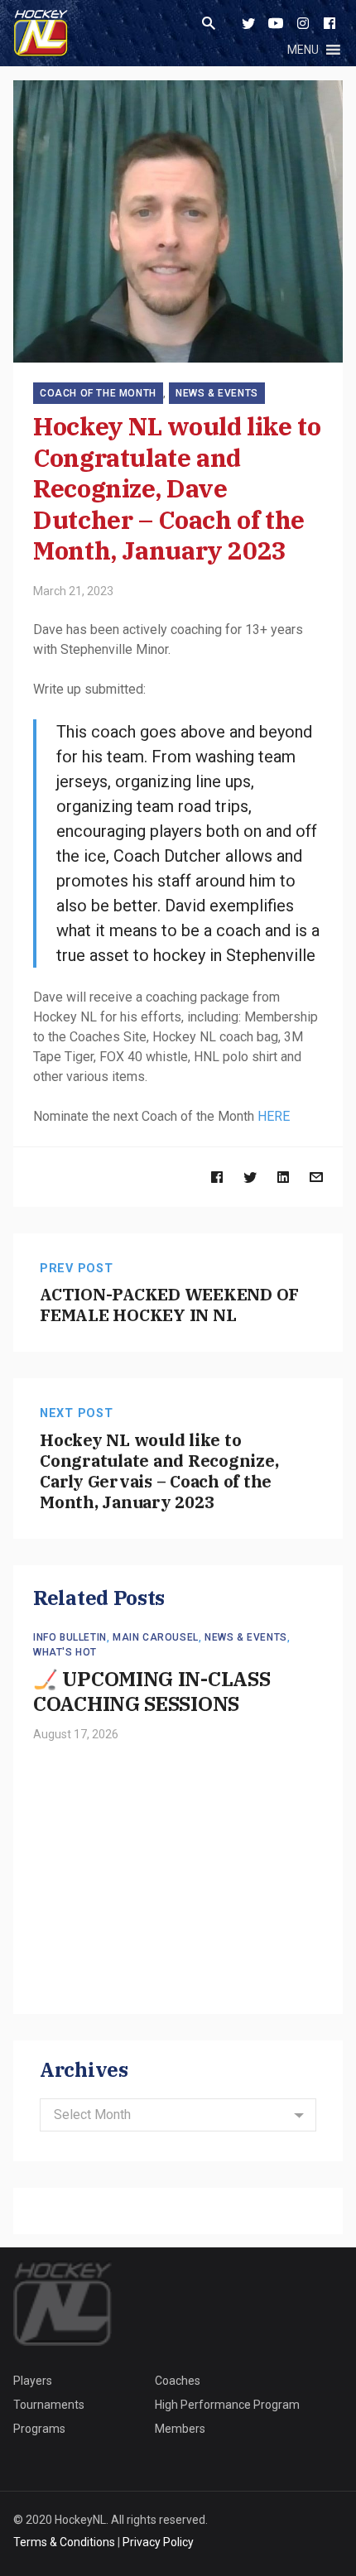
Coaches (178, 2381)
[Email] (316, 1177)
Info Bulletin (70, 1637)
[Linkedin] (283, 1177)
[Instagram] (303, 23)
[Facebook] (330, 23)
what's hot (65, 1652)
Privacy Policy (158, 2542)
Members (180, 2429)
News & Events (217, 393)
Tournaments (49, 2405)
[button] (303, 50)
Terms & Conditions (64, 2542)
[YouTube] (276, 23)
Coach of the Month (98, 393)
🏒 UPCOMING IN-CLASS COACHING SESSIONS (152, 1691)
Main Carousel (156, 1637)
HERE (274, 1116)
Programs (39, 2429)
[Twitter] (248, 23)
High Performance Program (227, 2405)
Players (33, 2381)
